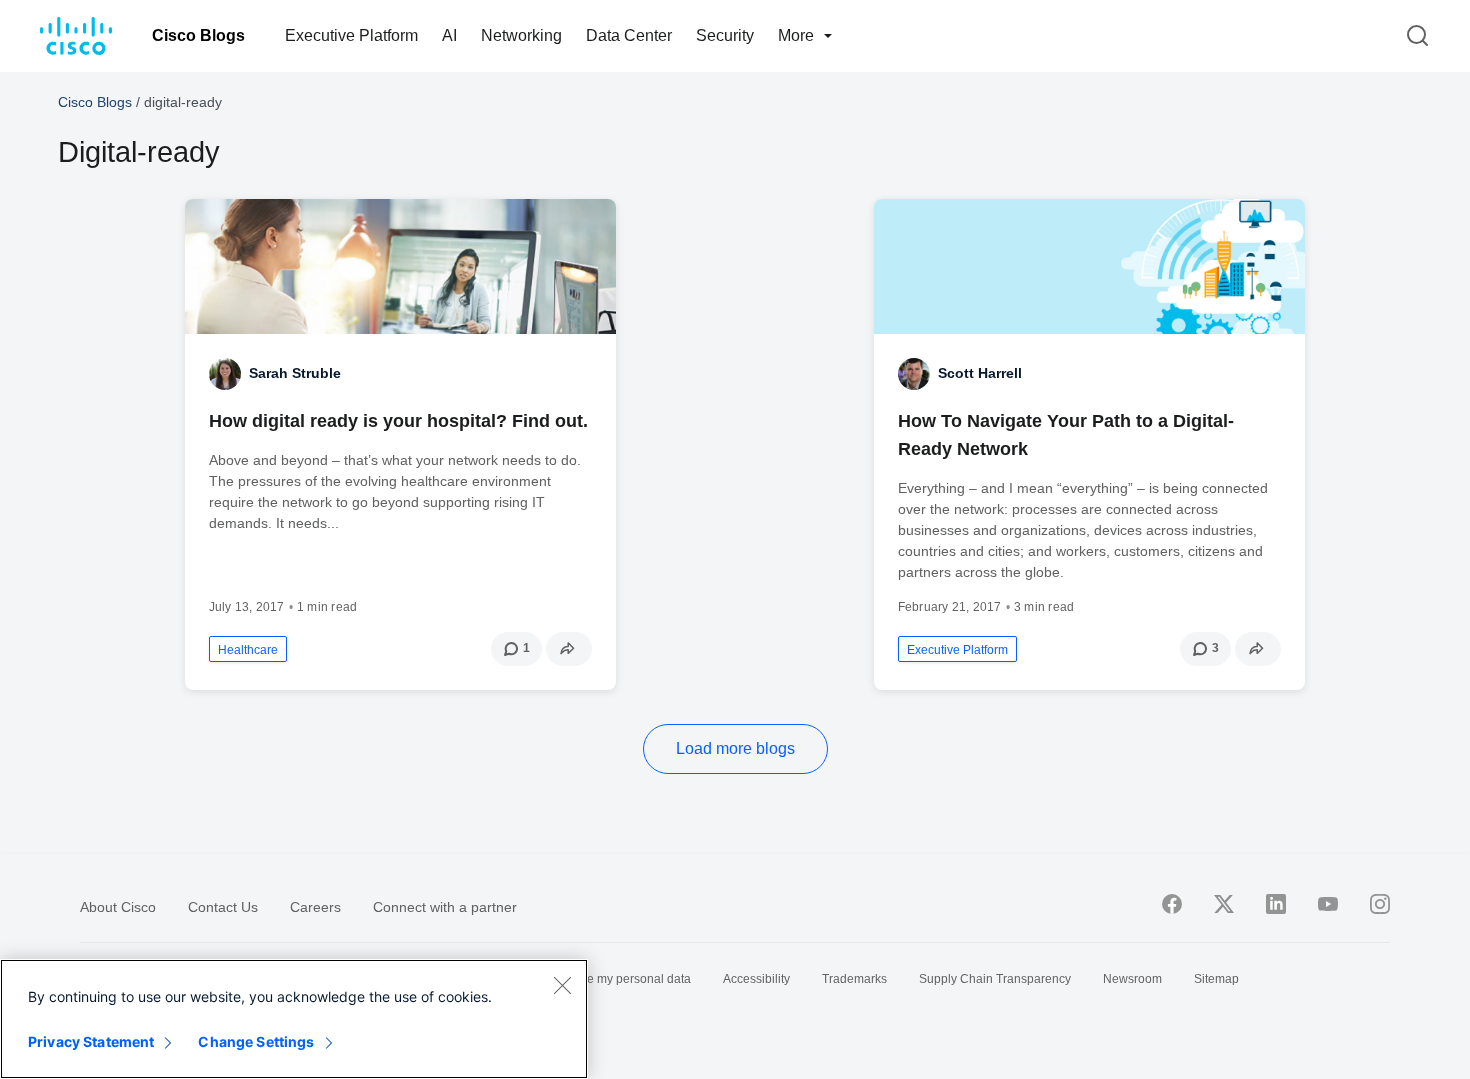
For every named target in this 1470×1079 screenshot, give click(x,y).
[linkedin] (1276, 904)
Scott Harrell (980, 373)
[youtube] (1328, 904)
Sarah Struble (295, 373)
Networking (521, 35)
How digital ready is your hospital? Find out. (398, 421)
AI (449, 35)
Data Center (629, 35)
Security (725, 35)
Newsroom (1132, 979)
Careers (315, 907)
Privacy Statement (91, 1041)
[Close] (562, 985)
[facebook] (1172, 904)
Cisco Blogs (198, 35)
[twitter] (1224, 904)
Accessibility (756, 979)
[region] (294, 1019)
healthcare (248, 650)
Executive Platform (351, 35)
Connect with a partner (445, 907)
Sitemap (1216, 979)
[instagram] (1380, 904)
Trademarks (854, 979)
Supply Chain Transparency (995, 979)
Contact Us (223, 907)
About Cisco (118, 907)
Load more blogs (735, 748)
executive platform (957, 650)
